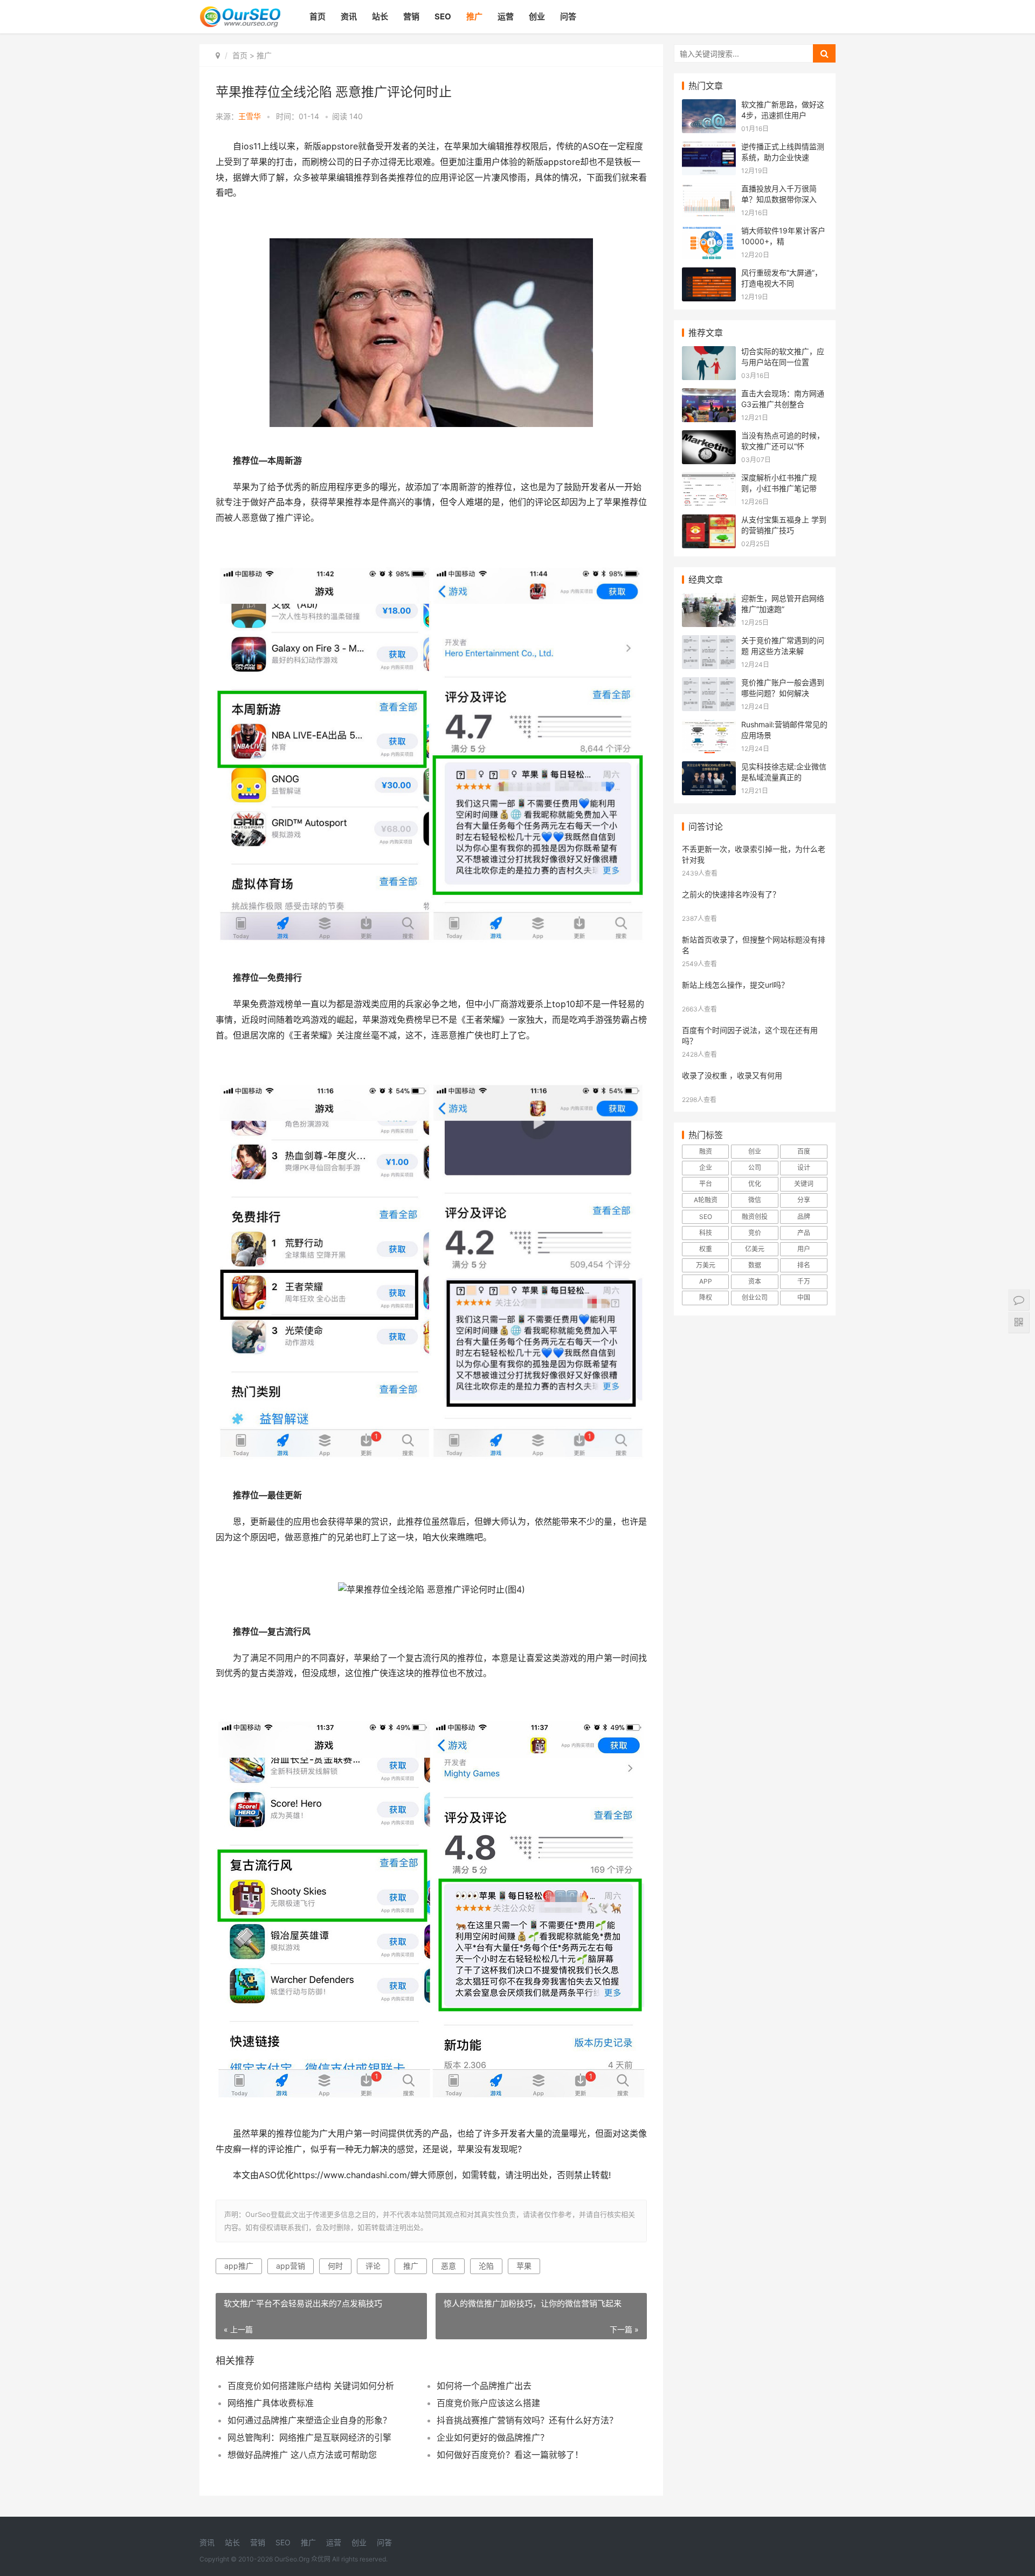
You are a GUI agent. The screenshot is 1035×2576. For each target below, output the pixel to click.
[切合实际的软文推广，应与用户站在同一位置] (709, 353)
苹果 (524, 2266)
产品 (804, 1233)
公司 (755, 1168)
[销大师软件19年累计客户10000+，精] (709, 232)
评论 (373, 2266)
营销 (411, 16)
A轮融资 (706, 1200)
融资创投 (755, 1217)
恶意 (448, 2266)
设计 (804, 1168)
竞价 (755, 1233)
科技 (706, 1233)
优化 (755, 1184)
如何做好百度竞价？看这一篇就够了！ (510, 2455)
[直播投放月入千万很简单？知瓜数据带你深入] (709, 190)
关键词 (804, 1184)
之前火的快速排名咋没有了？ (731, 894)
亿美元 (755, 1249)
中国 (804, 1297)
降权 (706, 1297)
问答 (568, 16)
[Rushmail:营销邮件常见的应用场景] (709, 726)
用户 (804, 1249)
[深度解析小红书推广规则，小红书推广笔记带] (709, 479)
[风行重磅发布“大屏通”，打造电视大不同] (709, 274)
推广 (474, 16)
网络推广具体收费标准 (271, 2403)
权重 (706, 1249)
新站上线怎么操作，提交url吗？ (735, 985)
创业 (537, 16)
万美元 (706, 1265)
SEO (443, 16)
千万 (804, 1281)
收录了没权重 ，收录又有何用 (732, 1075)
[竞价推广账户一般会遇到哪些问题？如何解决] (709, 684)
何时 (335, 2266)
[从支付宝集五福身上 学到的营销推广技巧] (709, 521)
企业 (706, 1168)
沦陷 (486, 2266)
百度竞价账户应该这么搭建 (488, 2403)
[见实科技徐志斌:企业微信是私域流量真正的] (709, 768)
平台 (706, 1184)
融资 (706, 1151)
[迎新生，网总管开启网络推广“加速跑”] (709, 600)
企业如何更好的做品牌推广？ (493, 2437)
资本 (755, 1281)
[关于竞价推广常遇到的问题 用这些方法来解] (709, 642)
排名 (804, 1265)
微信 (755, 1200)
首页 (318, 16)
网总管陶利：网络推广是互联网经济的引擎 (309, 2437)
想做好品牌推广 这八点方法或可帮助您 (302, 2455)
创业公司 (755, 1297)
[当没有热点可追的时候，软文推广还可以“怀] (709, 437)
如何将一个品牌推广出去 (484, 2386)
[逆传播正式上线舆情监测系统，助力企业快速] (709, 148)
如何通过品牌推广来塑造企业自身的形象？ (309, 2420)
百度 (804, 1151)
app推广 (239, 2266)
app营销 (291, 2266)
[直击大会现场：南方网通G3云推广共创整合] (709, 395)
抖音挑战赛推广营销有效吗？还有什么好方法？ (527, 2420)
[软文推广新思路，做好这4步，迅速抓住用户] (709, 106)
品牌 (804, 1217)
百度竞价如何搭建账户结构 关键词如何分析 (311, 2386)
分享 (804, 1200)
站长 (380, 16)
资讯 (349, 16)
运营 (506, 16)
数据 (755, 1265)
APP (706, 1281)
